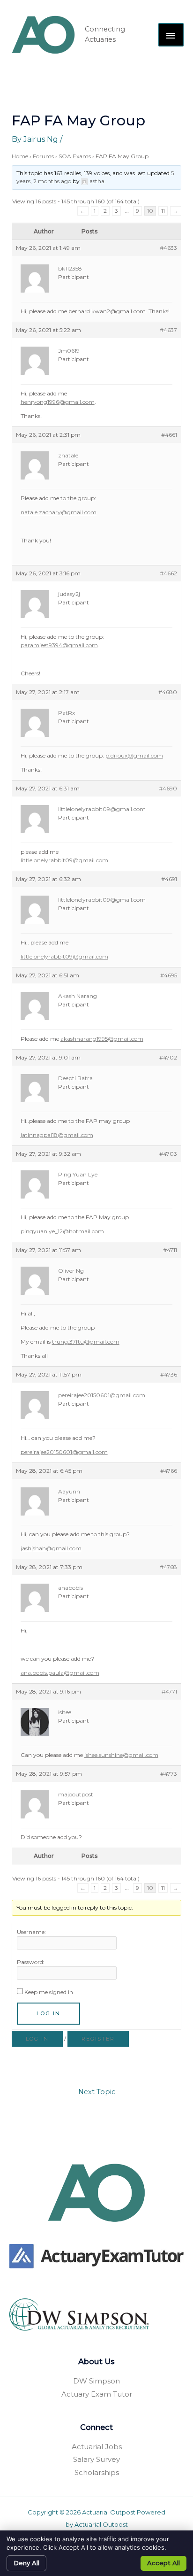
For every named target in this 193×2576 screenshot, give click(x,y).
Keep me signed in (49, 1992)
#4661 (169, 435)
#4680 (168, 692)
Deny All (26, 2563)
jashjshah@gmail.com (51, 1548)
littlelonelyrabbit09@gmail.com (64, 860)
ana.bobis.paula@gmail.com (60, 1673)
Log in (37, 2039)
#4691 (169, 879)
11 (163, 211)
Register (98, 2039)
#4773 (169, 1774)
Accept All (163, 2563)
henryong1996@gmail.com (58, 402)
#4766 (169, 1471)
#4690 (168, 788)
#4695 (169, 975)
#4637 (168, 330)
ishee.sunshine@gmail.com (121, 1755)
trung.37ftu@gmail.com (86, 1342)
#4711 (170, 1250)
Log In (48, 2013)
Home (20, 156)
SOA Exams (75, 156)
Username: (31, 1932)
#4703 (168, 1154)
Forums (43, 156)
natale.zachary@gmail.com (59, 512)
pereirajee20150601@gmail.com (64, 1452)
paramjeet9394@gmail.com (59, 645)
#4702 (168, 1057)
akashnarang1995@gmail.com (102, 1039)
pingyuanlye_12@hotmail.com (62, 1231)
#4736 (169, 1374)
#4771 (169, 1691)
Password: (31, 1962)
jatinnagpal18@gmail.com (57, 1135)
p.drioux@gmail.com (134, 755)
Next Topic (97, 2092)
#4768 (168, 1567)
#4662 (168, 573)
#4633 (168, 248)
